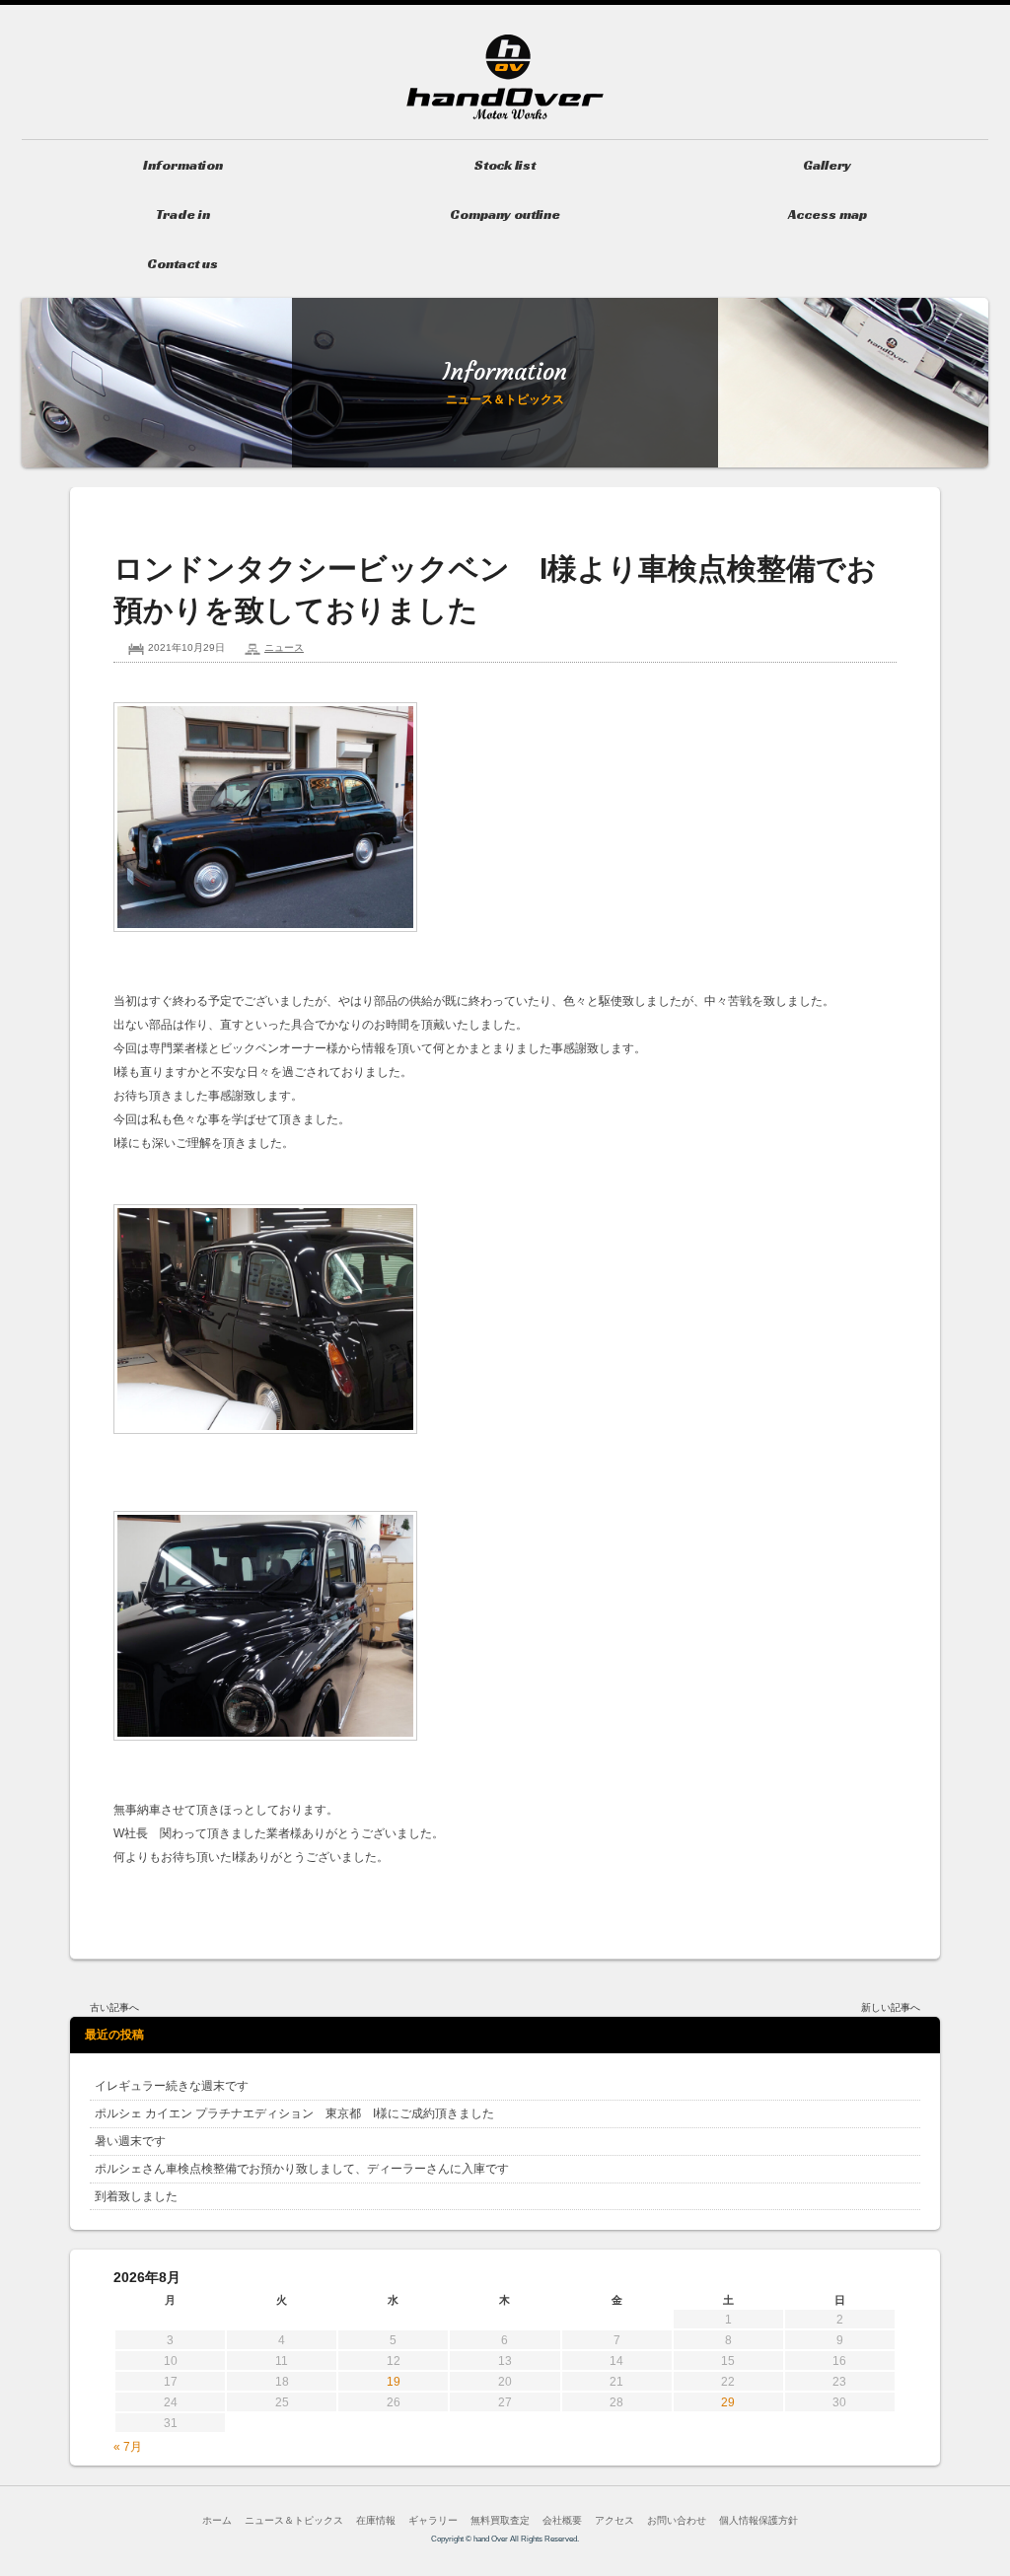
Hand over (505, 77)
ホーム (217, 2520)
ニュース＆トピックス (294, 2520)
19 (394, 2382)
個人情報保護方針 (758, 2520)
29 (728, 2402)
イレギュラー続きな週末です (172, 2086)
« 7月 (128, 2447)
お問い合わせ (677, 2520)
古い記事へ (114, 2007)
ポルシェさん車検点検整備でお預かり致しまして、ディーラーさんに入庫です (302, 2169)
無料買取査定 (500, 2520)
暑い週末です (130, 2141)
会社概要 (562, 2520)
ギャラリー (433, 2520)
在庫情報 (376, 2520)
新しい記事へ (891, 2007)
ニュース (284, 647)
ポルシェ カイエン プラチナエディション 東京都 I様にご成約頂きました (294, 2113)
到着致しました (136, 2196)
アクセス (614, 2520)
